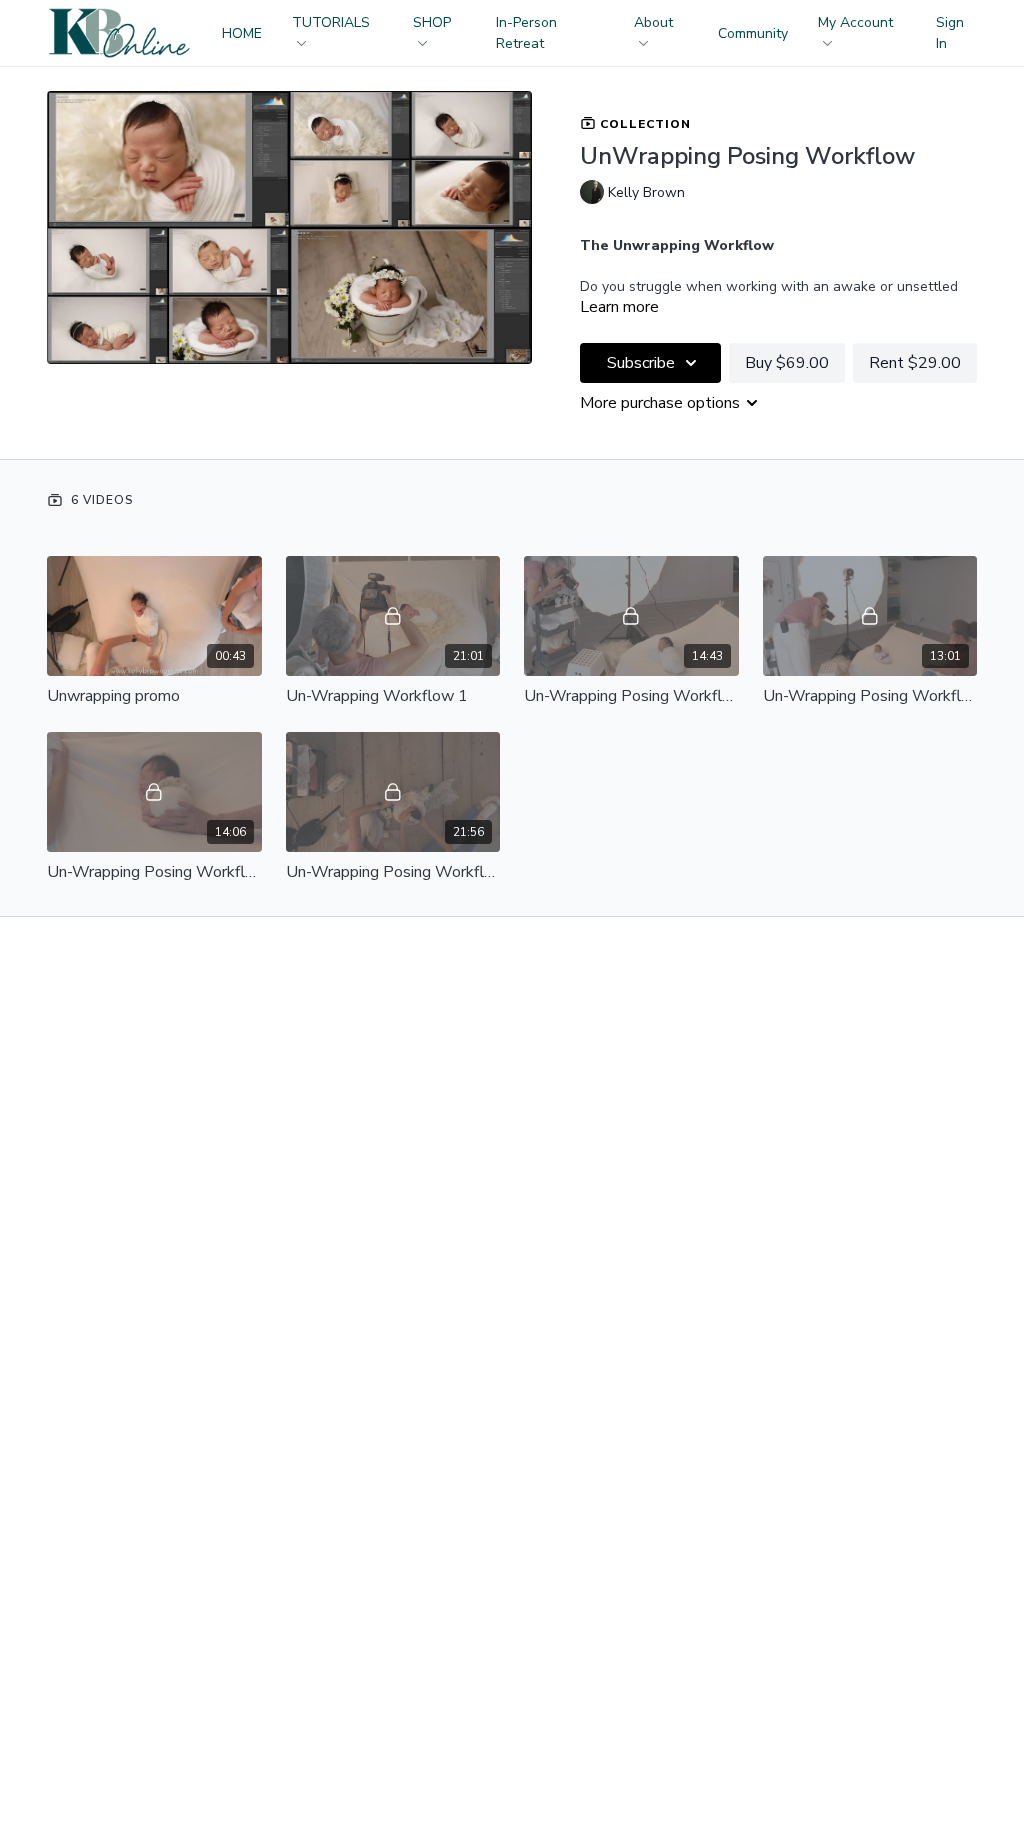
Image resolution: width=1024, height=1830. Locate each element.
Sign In (950, 33)
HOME (242, 33)
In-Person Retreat (526, 33)
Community (753, 33)
